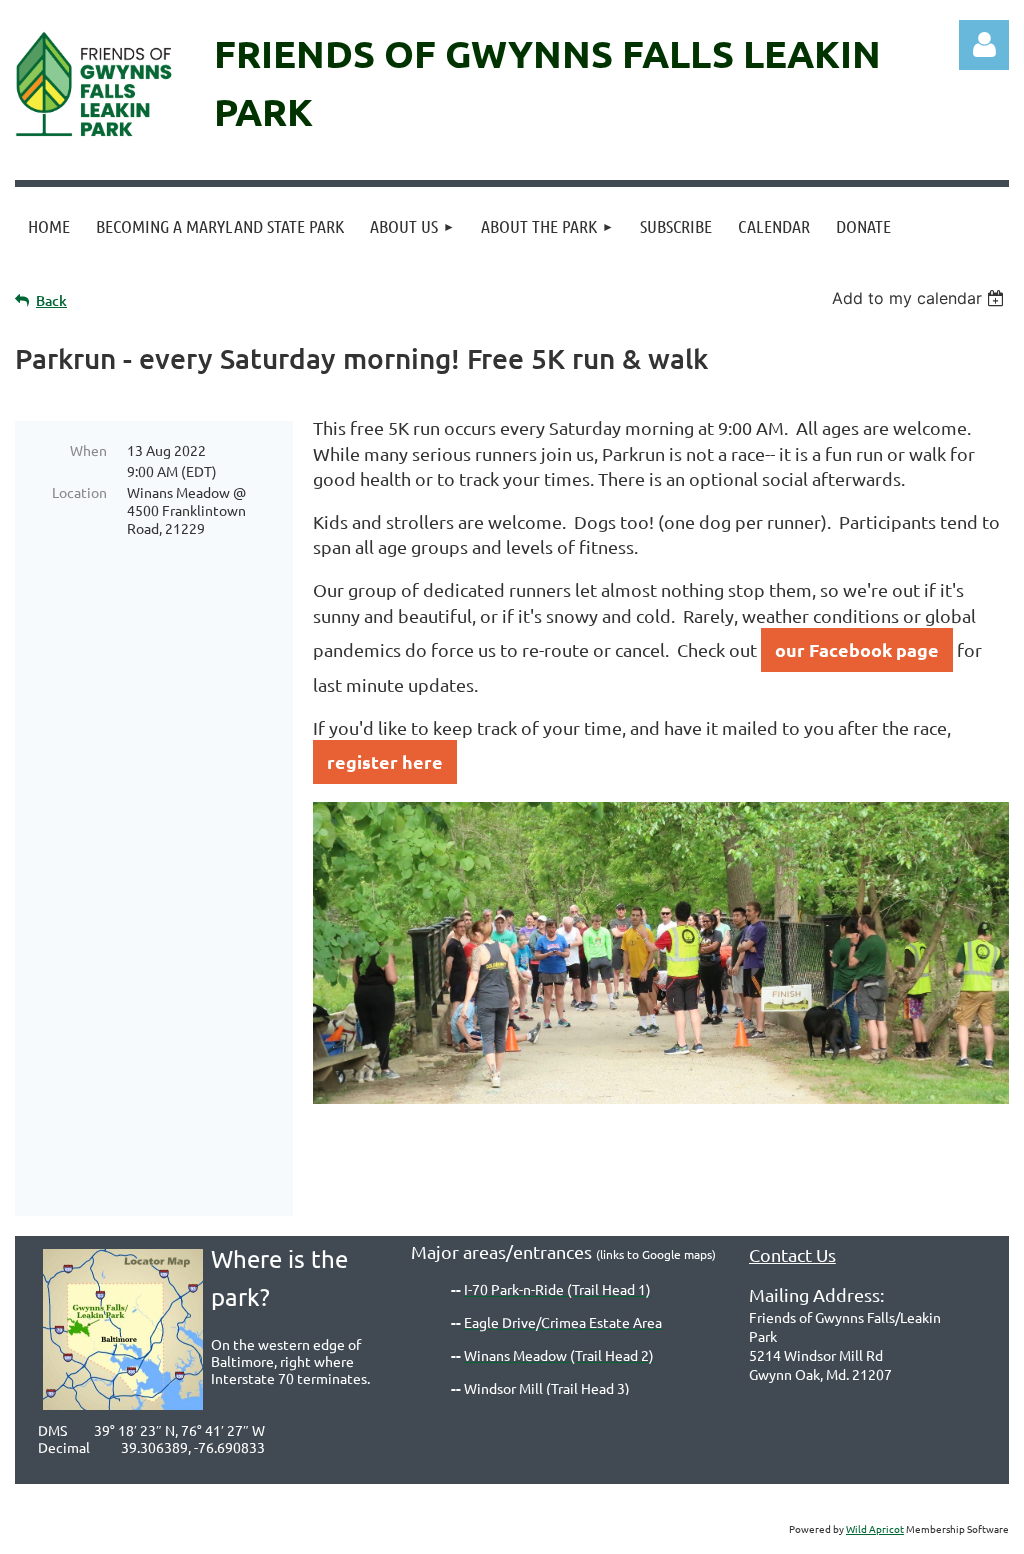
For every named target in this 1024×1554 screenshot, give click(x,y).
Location (79, 492)
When (88, 450)
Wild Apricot (875, 1528)
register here (385, 761)
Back (51, 300)
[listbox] (920, 298)
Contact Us (792, 1254)
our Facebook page (857, 649)
